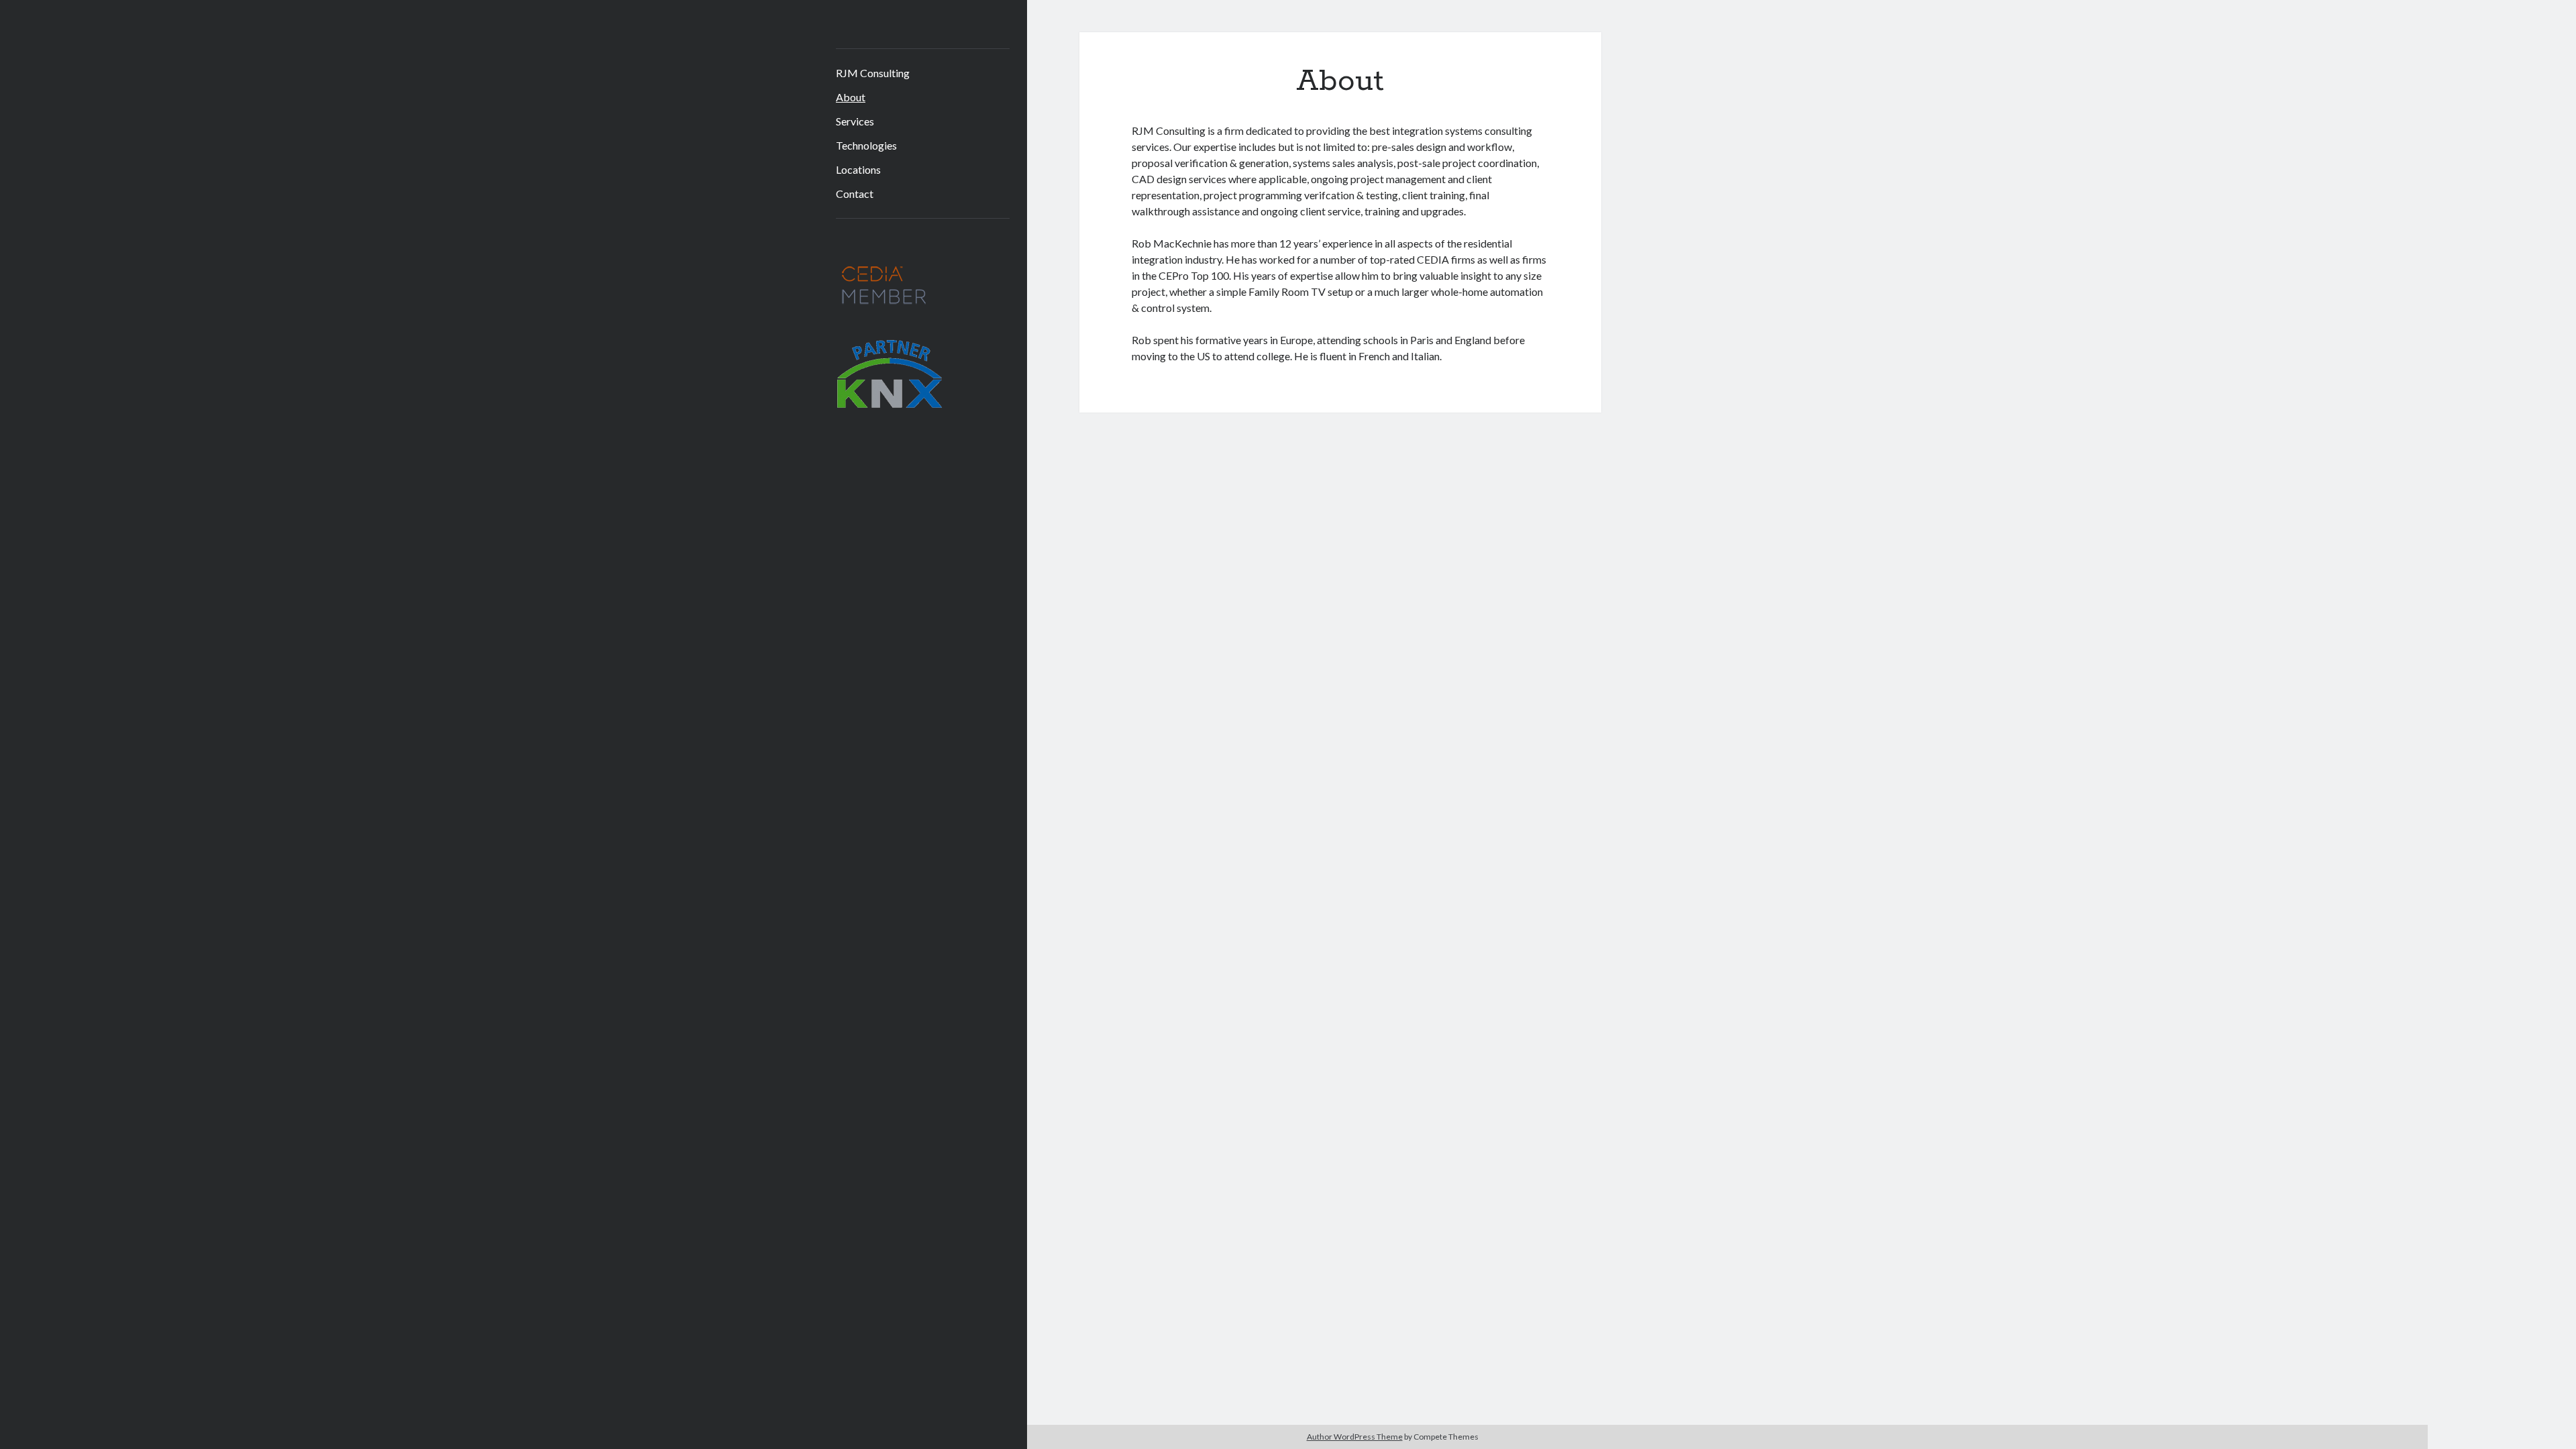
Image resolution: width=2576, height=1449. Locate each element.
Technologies (866, 145)
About (851, 97)
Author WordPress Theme (1355, 1437)
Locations (858, 169)
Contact (855, 194)
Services (855, 121)
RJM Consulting (873, 73)
